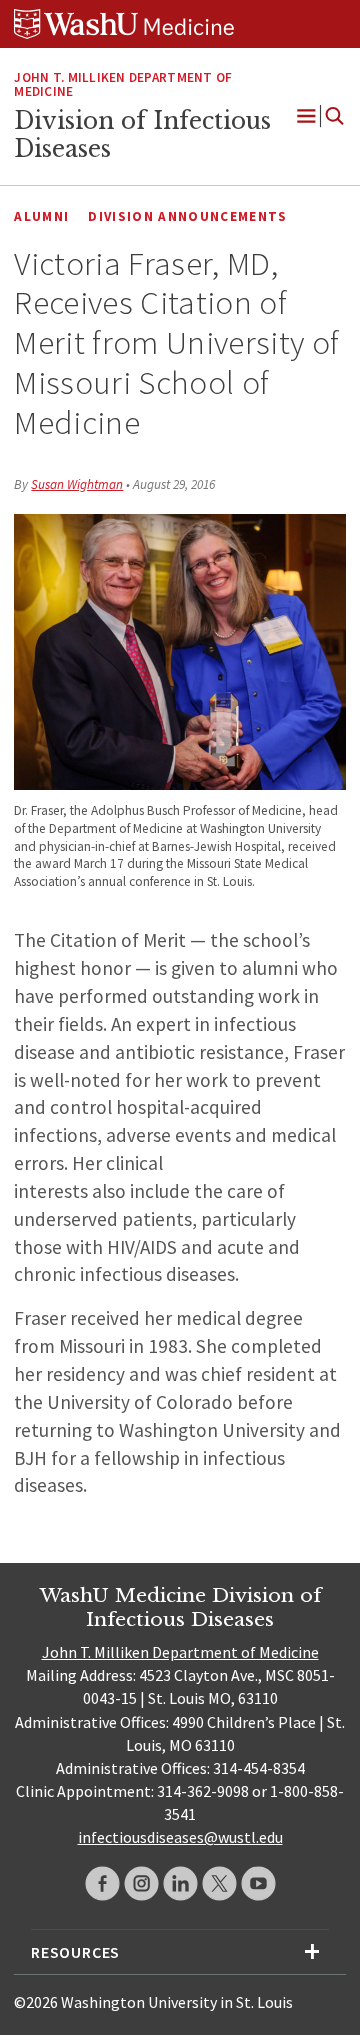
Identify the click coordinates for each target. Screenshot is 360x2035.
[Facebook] (102, 1883)
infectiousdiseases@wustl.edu (180, 1837)
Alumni (41, 216)
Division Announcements (187, 216)
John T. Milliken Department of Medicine (180, 1652)
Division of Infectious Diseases (142, 135)
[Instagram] (141, 1883)
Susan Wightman (77, 484)
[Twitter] (219, 1883)
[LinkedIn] (180, 1883)
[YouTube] (258, 1883)
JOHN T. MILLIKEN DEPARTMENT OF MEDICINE (123, 85)
